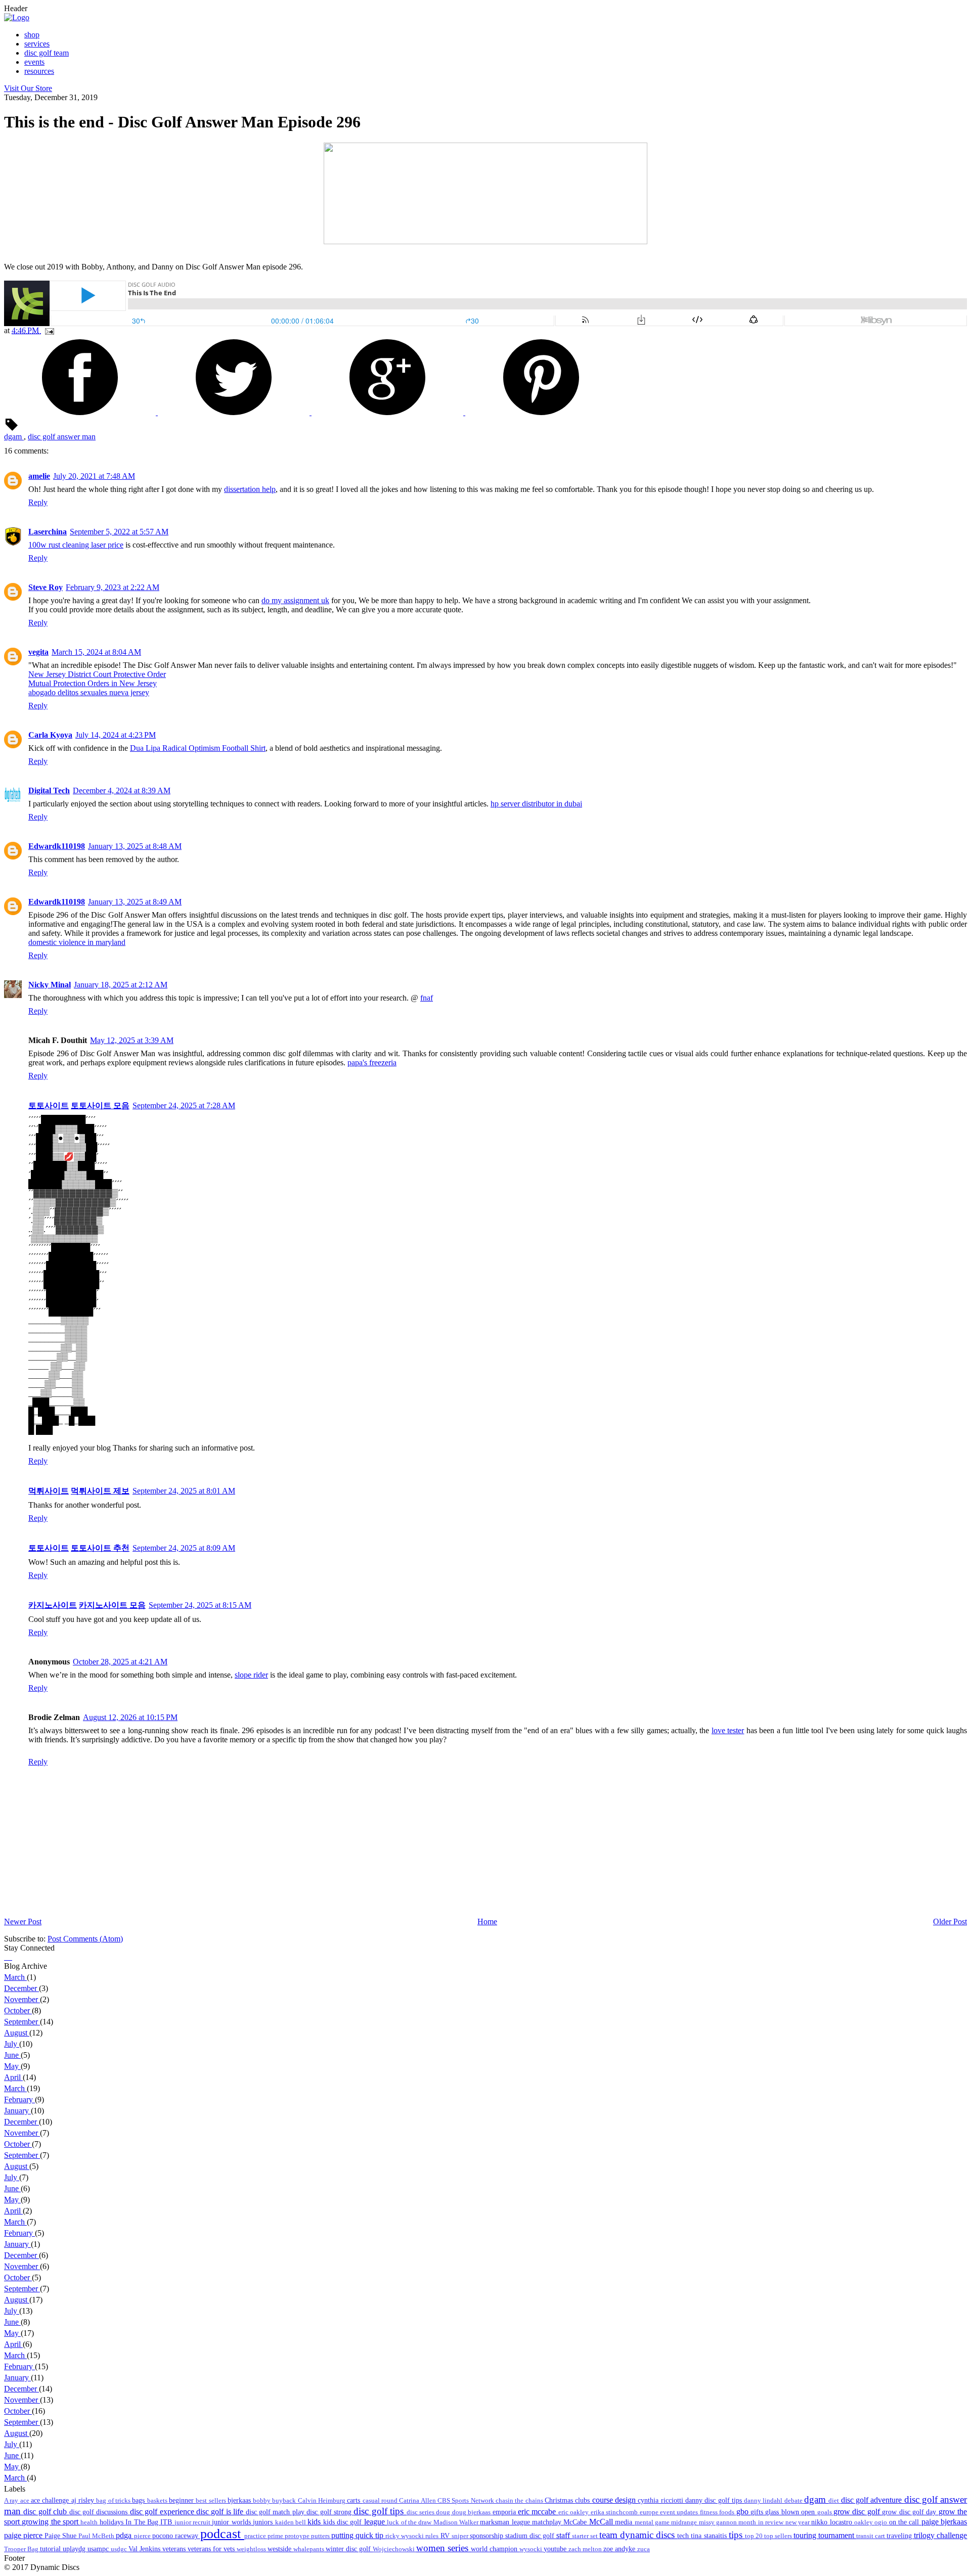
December (21, 1988)
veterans (175, 2549)
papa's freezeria (372, 1063)
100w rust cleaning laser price (76, 545)
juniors (264, 2522)
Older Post (950, 1922)
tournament (837, 2535)
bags (139, 2500)
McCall (602, 2522)
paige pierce (24, 2535)
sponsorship (488, 2536)
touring (806, 2535)
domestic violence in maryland (77, 942)
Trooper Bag (22, 2549)
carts (355, 2500)
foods (727, 2512)
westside (280, 2549)
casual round (381, 2501)
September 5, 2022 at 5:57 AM (119, 532)
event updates (680, 2512)
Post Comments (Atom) (85, 1939)
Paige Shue (61, 2536)
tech (684, 2536)
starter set (586, 2536)
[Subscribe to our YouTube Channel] (11, 1957)
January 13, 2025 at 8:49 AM (135, 902)
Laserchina (48, 532)
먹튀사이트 (49, 1491)
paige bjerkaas (944, 2522)
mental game (653, 2522)
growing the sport (51, 2522)
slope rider (251, 1675)
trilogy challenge (940, 2535)
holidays (113, 2522)
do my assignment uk (295, 600)
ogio (881, 2522)
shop (32, 35)
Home (487, 1922)
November (22, 1999)
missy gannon (719, 2522)
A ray (12, 2501)
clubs (583, 2500)
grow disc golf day (910, 2512)
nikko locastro (833, 2522)
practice (256, 2536)
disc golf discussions (100, 2512)
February (19, 2099)
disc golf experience (163, 2512)
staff (564, 2535)
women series (444, 2548)
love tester (728, 1730)
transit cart (871, 2536)
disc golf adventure (873, 2500)
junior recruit (193, 2522)
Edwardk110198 (57, 846)
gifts (758, 2512)
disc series (422, 2512)
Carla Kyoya (50, 735)
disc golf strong (330, 2512)
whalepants (310, 2549)
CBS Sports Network (467, 2501)
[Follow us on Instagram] (9, 1957)
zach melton (586, 2549)
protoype (298, 2536)
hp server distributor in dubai (536, 804)
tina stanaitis (710, 2536)
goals (825, 2512)
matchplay (548, 2522)
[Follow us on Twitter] (7, 1957)
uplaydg (75, 2549)
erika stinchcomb (615, 2512)
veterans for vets (212, 2549)
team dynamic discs (638, 2535)
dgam (14, 437)
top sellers (779, 2536)
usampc (99, 2549)
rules (433, 2536)
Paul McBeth (97, 2536)
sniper (461, 2536)
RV (446, 2536)
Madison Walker (457, 2522)
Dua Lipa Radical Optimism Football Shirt (198, 748)
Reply (38, 502)
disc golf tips (380, 2511)
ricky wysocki (405, 2536)
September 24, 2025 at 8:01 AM (184, 1491)
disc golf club (46, 2512)
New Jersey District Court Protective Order (97, 674)
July (12, 2044)
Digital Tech (49, 790)
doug (444, 2512)
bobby (262, 2501)
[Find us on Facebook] (5, 1957)
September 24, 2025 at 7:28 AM (184, 1105)
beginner (182, 2500)
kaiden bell (292, 2522)
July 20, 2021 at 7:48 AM (94, 476)
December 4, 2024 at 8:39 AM (122, 790)
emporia (505, 2512)
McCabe (576, 2522)
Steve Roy (46, 587)
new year (799, 2522)
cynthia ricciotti (661, 2500)
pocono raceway (176, 2536)
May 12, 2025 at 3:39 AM (132, 1040)
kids (315, 2522)
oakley (864, 2522)
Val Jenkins (145, 2549)
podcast (222, 2534)
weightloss (252, 2549)
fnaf (427, 998)
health (90, 2522)
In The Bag (143, 2522)
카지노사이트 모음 (112, 1605)
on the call (905, 2522)
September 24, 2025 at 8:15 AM (200, 1605)
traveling (900, 2536)
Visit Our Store (28, 88)
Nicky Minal (50, 985)
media (625, 2522)
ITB (167, 2522)
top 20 (755, 2536)
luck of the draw (410, 2522)
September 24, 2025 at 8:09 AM (184, 1548)
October (18, 2010)
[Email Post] (48, 330)
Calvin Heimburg (323, 2501)
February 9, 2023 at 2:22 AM (113, 587)
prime (276, 2536)
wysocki (532, 2549)
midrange (685, 2522)
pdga (125, 2535)
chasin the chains (520, 2501)
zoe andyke (620, 2549)
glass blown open (791, 2512)
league (376, 2522)
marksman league (506, 2522)
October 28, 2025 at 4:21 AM (120, 1662)
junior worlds (232, 2522)
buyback (285, 2501)
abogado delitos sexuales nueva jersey (89, 692)
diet (834, 2501)
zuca (644, 2549)
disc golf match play (276, 2512)
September (22, 2022)
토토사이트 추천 (100, 1548)
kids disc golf (344, 2522)
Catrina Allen (418, 2501)
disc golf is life (221, 2512)
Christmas (560, 2500)
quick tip (370, 2535)
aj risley (84, 2500)
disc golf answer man (62, 437)
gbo (743, 2512)
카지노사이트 (53, 1605)
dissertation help (250, 489)
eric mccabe (538, 2512)
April (13, 2077)
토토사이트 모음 (100, 1105)
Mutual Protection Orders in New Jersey (93, 683)
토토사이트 (49, 1105)
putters (321, 2536)
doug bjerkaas (472, 2512)
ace (26, 2501)
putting (343, 2535)
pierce (143, 2536)
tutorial (51, 2549)
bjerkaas (240, 2500)
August (17, 2033)
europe (650, 2512)
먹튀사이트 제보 (100, 1491)
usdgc (120, 2549)
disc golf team (47, 53)
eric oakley (575, 2512)
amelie (39, 476)
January (17, 2111)
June (12, 2055)
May (12, 2066)
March (15, 1977)
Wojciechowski (394, 2549)
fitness (710, 2512)
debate (794, 2501)
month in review (762, 2522)
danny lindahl (764, 2501)
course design (615, 2500)
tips (737, 2535)
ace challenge (51, 2500)
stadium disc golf (531, 2536)
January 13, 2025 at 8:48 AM (135, 846)
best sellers (212, 2501)
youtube (556, 2549)
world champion (495, 2549)
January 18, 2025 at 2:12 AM (121, 985)
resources (39, 71)
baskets (158, 2501)
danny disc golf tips (715, 2500)
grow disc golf (858, 2512)
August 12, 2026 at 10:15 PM (130, 1717)
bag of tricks (114, 2501)
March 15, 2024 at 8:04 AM (96, 652)
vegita (38, 652)
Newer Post (23, 1922)
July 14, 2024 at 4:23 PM (116, 735)
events (34, 62)
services (37, 44)
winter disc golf (349, 2549)
